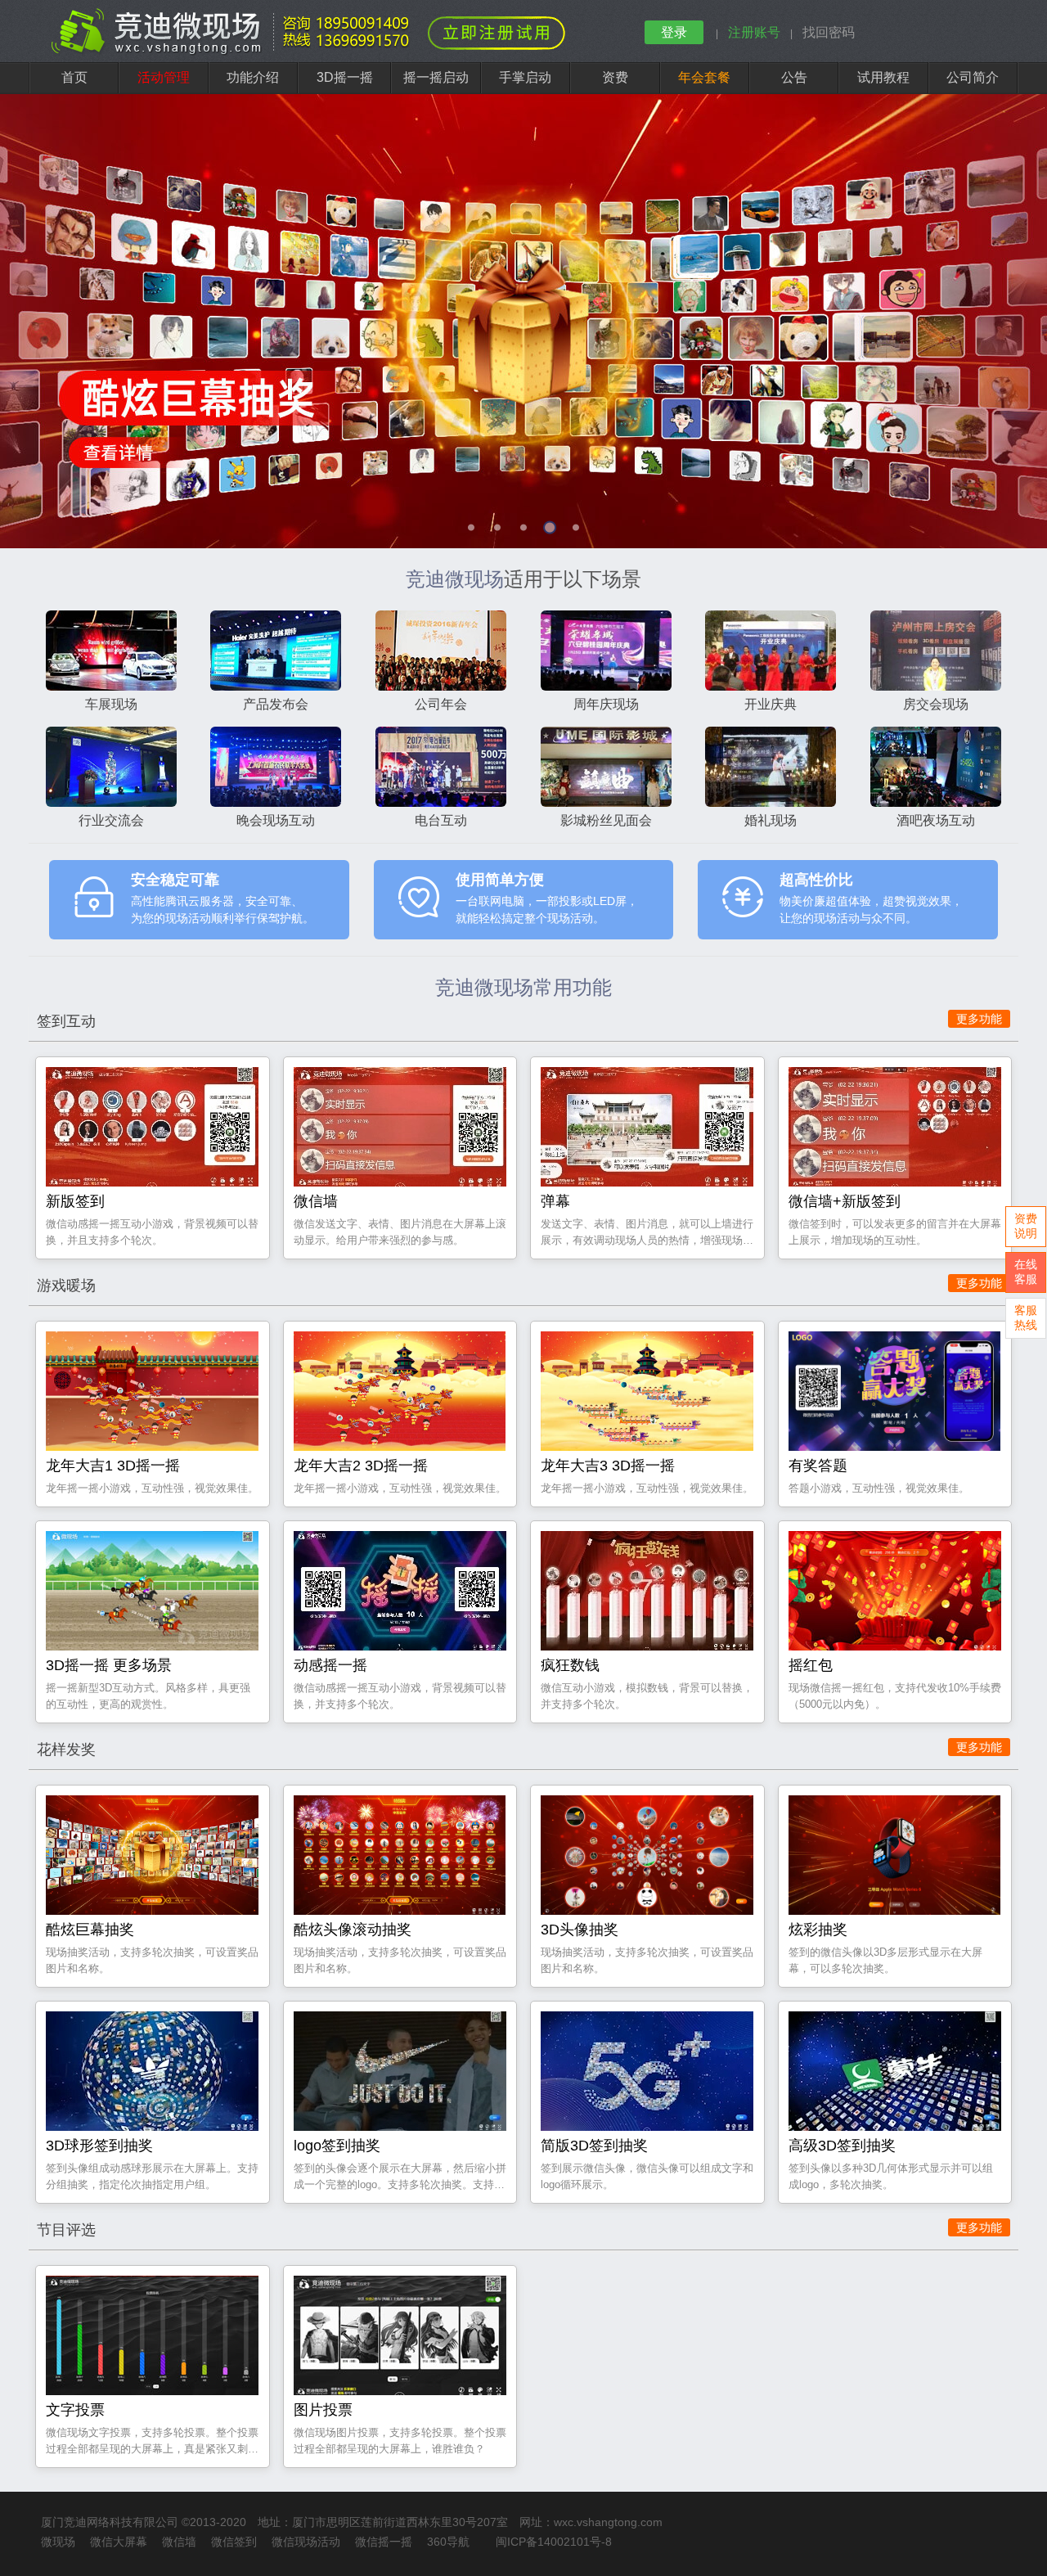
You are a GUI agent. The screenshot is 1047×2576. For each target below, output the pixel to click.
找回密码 (829, 32)
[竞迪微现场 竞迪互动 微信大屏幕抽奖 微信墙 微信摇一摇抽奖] (234, 52)
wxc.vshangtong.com (608, 2522)
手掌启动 (525, 77)
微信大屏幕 (119, 2542)
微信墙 (179, 2542)
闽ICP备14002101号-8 (554, 2542)
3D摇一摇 (345, 77)
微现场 (58, 2542)
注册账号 (754, 32)
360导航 (448, 2542)
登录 (674, 32)
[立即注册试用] (497, 33)
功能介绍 (253, 77)
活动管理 (164, 77)
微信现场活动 (306, 2542)
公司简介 (973, 77)
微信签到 (234, 2542)
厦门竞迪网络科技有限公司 (110, 2522)
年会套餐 (704, 77)
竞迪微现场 (455, 579)
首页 (74, 77)
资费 (615, 77)
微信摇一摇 (384, 2542)
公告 (794, 77)
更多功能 (979, 1019)
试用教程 (883, 77)
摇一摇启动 (436, 77)
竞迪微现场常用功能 (523, 987)
